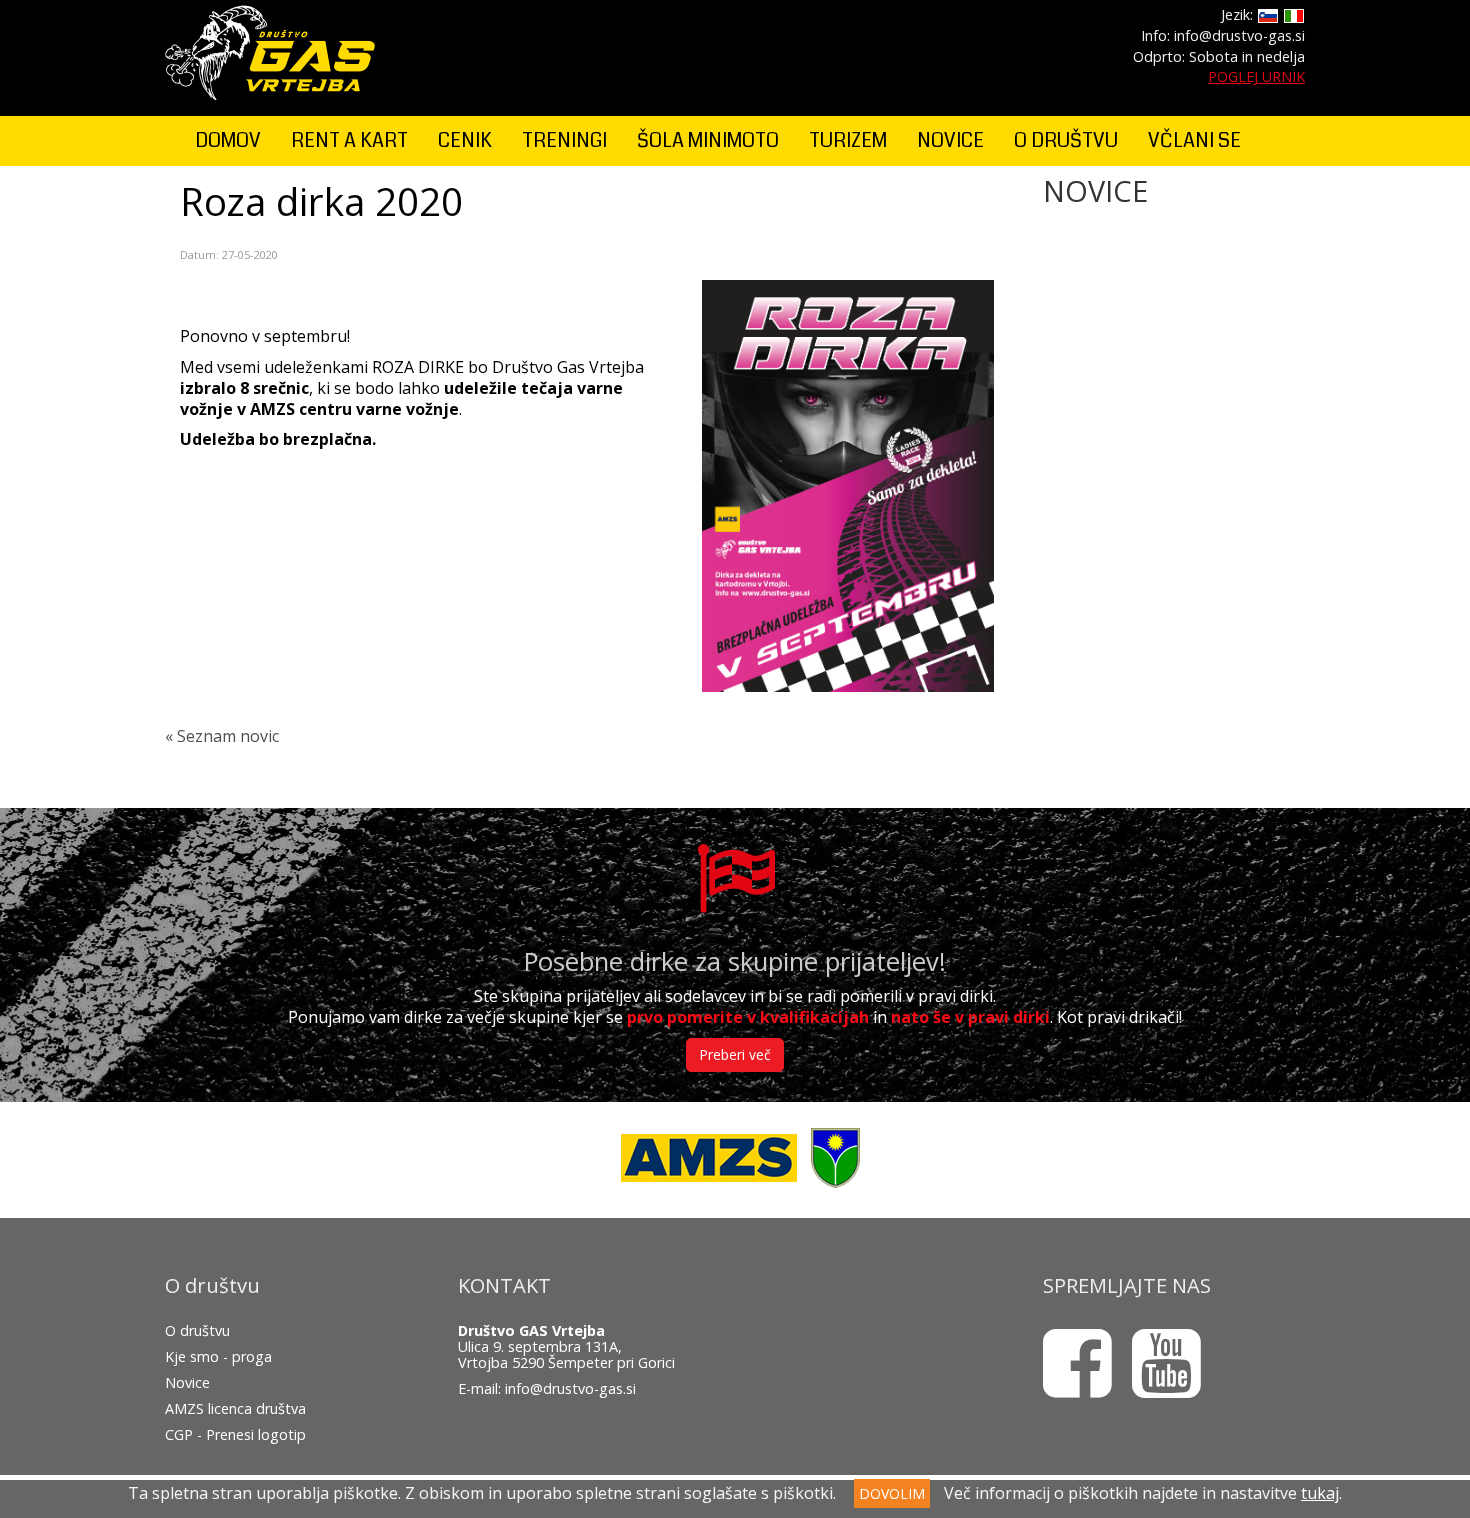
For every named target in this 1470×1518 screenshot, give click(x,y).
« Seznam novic (222, 736)
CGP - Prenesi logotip (235, 1434)
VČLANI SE (1194, 140)
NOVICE (950, 140)
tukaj (1320, 1493)
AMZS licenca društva (235, 1408)
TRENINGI (564, 140)
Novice (187, 1382)
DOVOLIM (892, 1493)
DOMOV (228, 140)
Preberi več (735, 1054)
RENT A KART (349, 140)
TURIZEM (848, 140)
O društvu (197, 1330)
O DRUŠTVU (1066, 140)
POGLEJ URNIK (1256, 76)
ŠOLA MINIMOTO (708, 140)
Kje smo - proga (218, 1356)
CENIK (465, 140)
